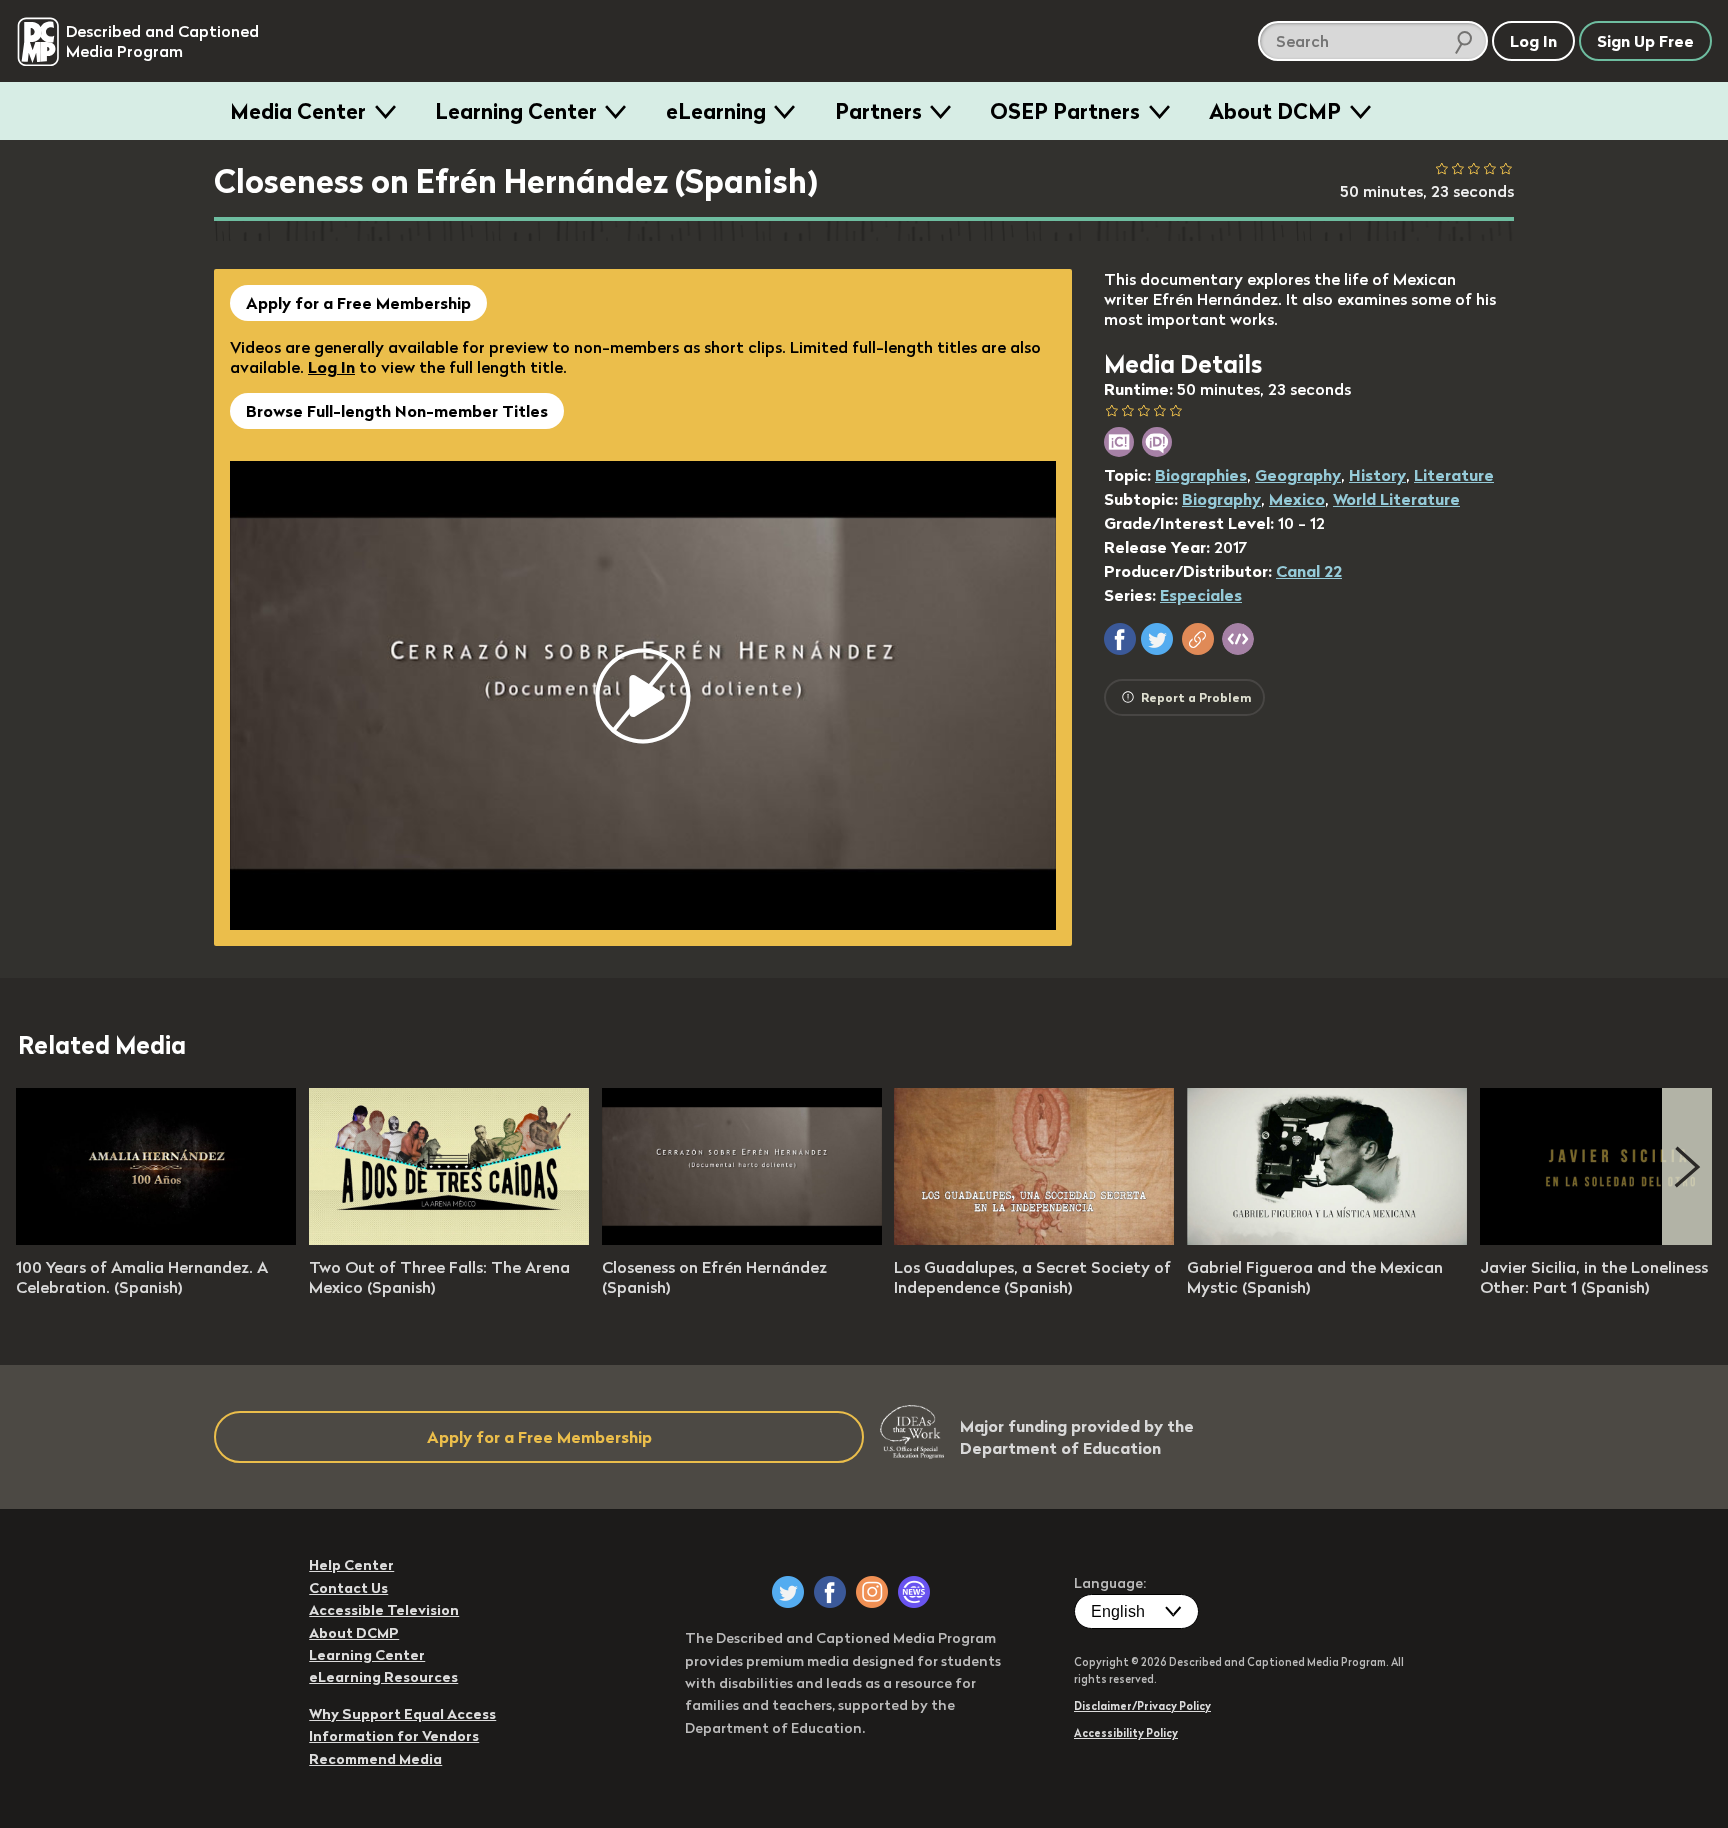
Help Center (351, 1565)
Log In (331, 367)
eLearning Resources (383, 1677)
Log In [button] (1533, 41)
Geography (1298, 475)
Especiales (1201, 595)
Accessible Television (384, 1610)
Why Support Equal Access (402, 1714)
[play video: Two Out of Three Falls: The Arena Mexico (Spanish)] (449, 1239)
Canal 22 (1309, 571)
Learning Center (516, 111)
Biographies (1201, 475)
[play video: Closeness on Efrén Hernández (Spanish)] (742, 1239)
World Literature (1396, 499)
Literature (1454, 475)
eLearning (716, 111)
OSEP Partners (1065, 111)
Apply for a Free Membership (358, 303)
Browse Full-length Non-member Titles (397, 411)
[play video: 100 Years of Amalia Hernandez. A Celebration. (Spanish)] (156, 1239)
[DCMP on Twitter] (788, 1592)
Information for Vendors (394, 1736)
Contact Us (348, 1588)
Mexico (1297, 499)
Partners (878, 111)
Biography (1221, 499)
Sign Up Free (1645, 41)
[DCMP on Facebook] (830, 1592)
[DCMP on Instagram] (872, 1592)
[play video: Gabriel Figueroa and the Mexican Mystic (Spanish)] (1327, 1239)
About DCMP (1275, 111)
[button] (1120, 639)
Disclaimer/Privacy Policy (1142, 1706)
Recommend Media (375, 1759)
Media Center (298, 111)
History (1377, 475)
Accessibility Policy (1126, 1733)
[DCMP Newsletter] (914, 1592)
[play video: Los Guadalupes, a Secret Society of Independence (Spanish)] (1034, 1239)
